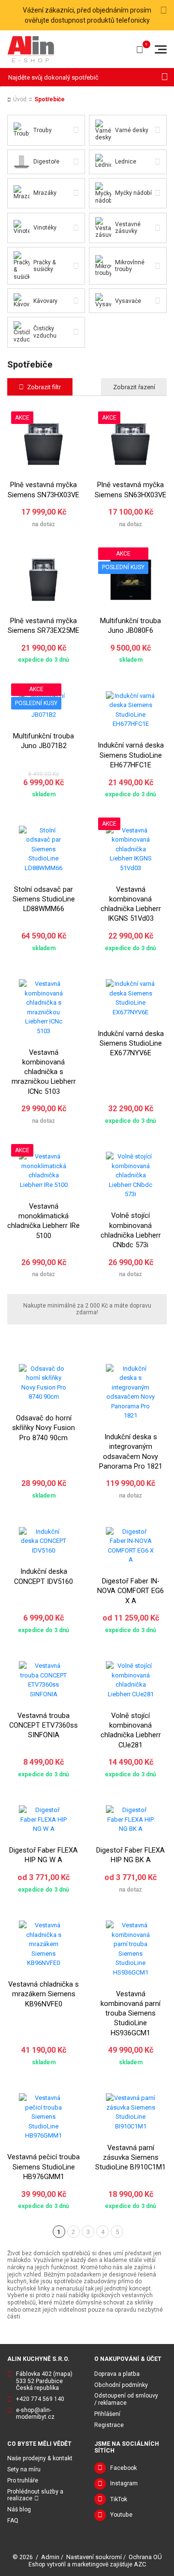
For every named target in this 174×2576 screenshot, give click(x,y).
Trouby (43, 130)
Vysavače (128, 301)
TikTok (119, 2499)
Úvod (20, 99)
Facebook (123, 2468)
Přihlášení (107, 2414)
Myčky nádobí (133, 193)
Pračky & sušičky (45, 266)
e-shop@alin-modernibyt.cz (35, 2414)
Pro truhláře (23, 2481)
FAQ (13, 2521)
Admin (50, 2557)
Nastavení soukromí (94, 2557)
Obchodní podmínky (121, 2385)
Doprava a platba (117, 2374)
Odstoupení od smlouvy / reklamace (126, 2399)
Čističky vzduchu (45, 332)
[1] (165, 77)
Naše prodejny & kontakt (40, 2458)
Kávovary (45, 301)
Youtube (121, 2515)
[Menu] (161, 49)
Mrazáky (45, 193)
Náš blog (19, 2509)
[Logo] (31, 49)
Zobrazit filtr (44, 387)
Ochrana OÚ (145, 2557)
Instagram (124, 2483)
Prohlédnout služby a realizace (35, 2495)
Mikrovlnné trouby (130, 266)
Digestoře (46, 162)
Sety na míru (24, 2469)
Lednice (126, 162)
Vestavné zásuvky (128, 228)
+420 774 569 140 (40, 2399)
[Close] (164, 11)
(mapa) (63, 2374)
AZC (140, 2564)
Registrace (109, 2425)
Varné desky (132, 130)
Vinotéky (45, 228)
